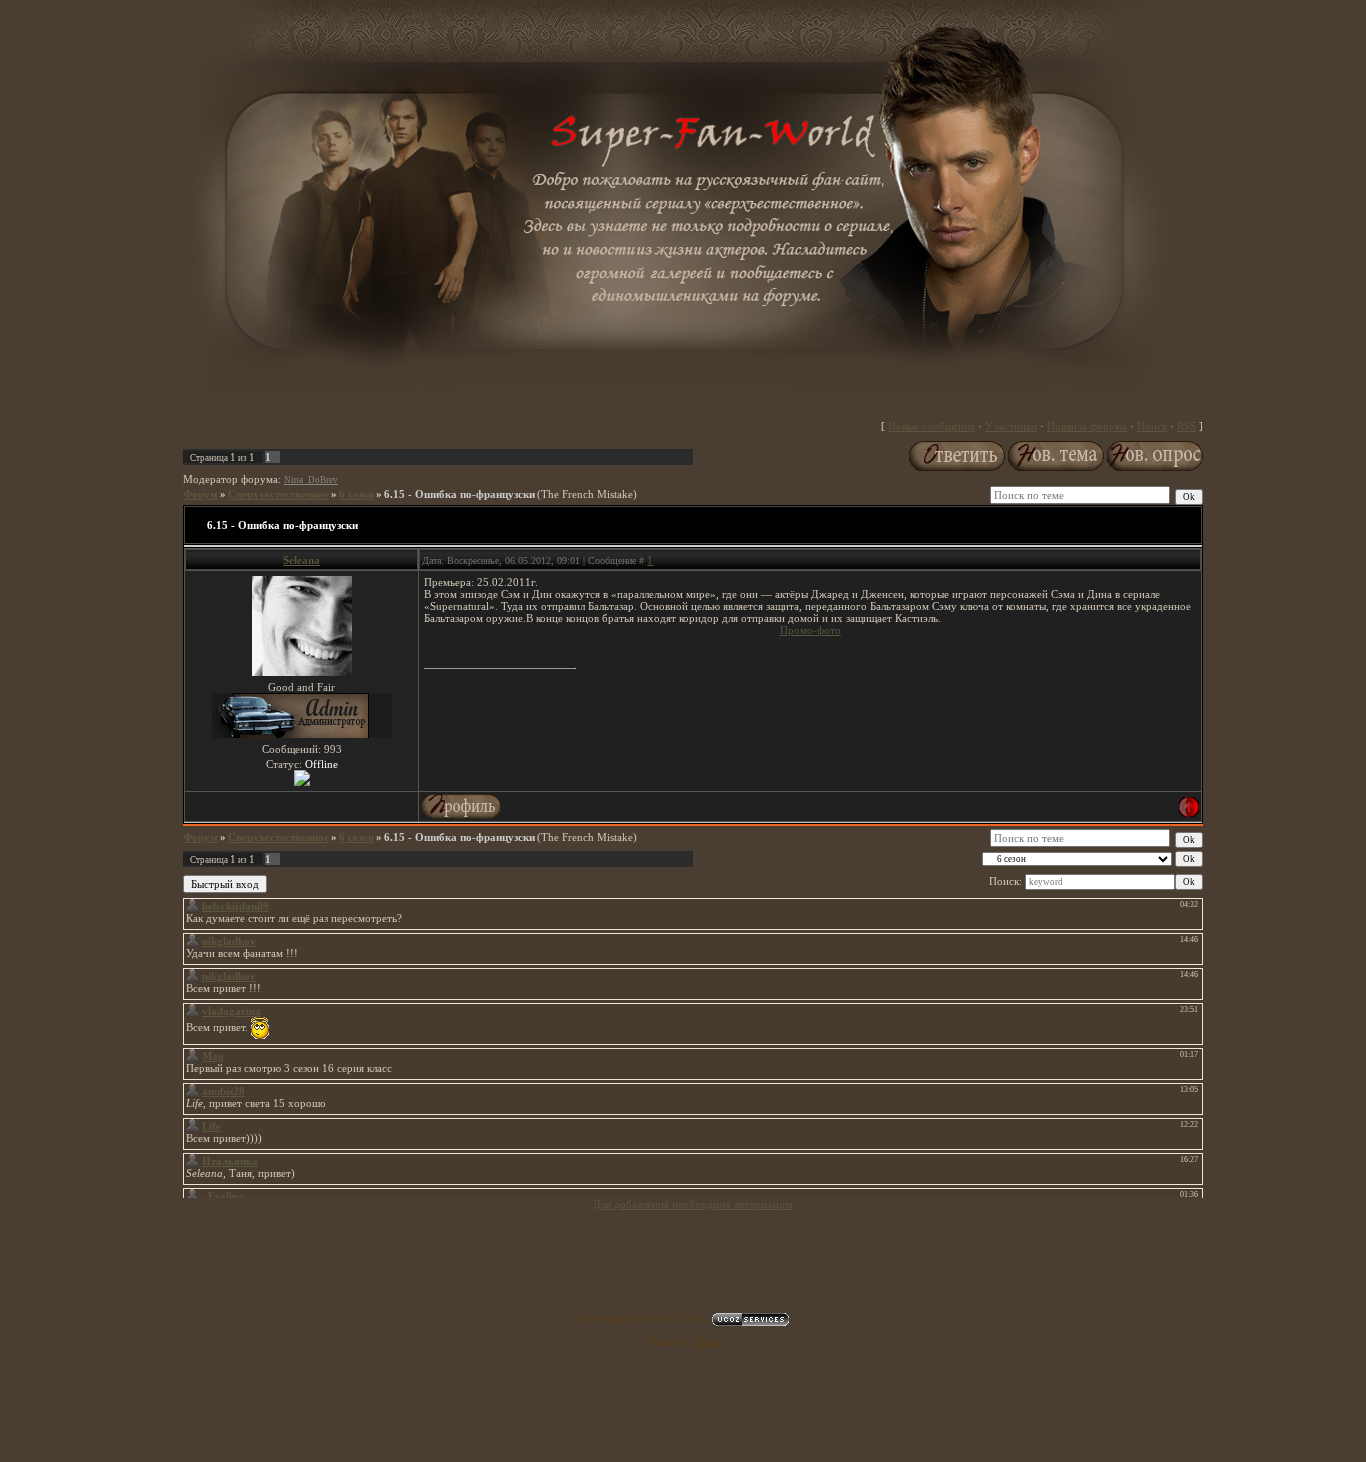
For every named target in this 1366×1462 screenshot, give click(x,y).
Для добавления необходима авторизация (693, 1204)
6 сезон (356, 494)
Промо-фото (810, 630)
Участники (1011, 426)
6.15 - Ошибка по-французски (459, 494)
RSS (1186, 426)
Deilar (708, 1341)
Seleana (301, 560)
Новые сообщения (931, 426)
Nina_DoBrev (311, 480)
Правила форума (1087, 426)
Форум (200, 494)
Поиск (1152, 426)
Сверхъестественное (278, 494)
